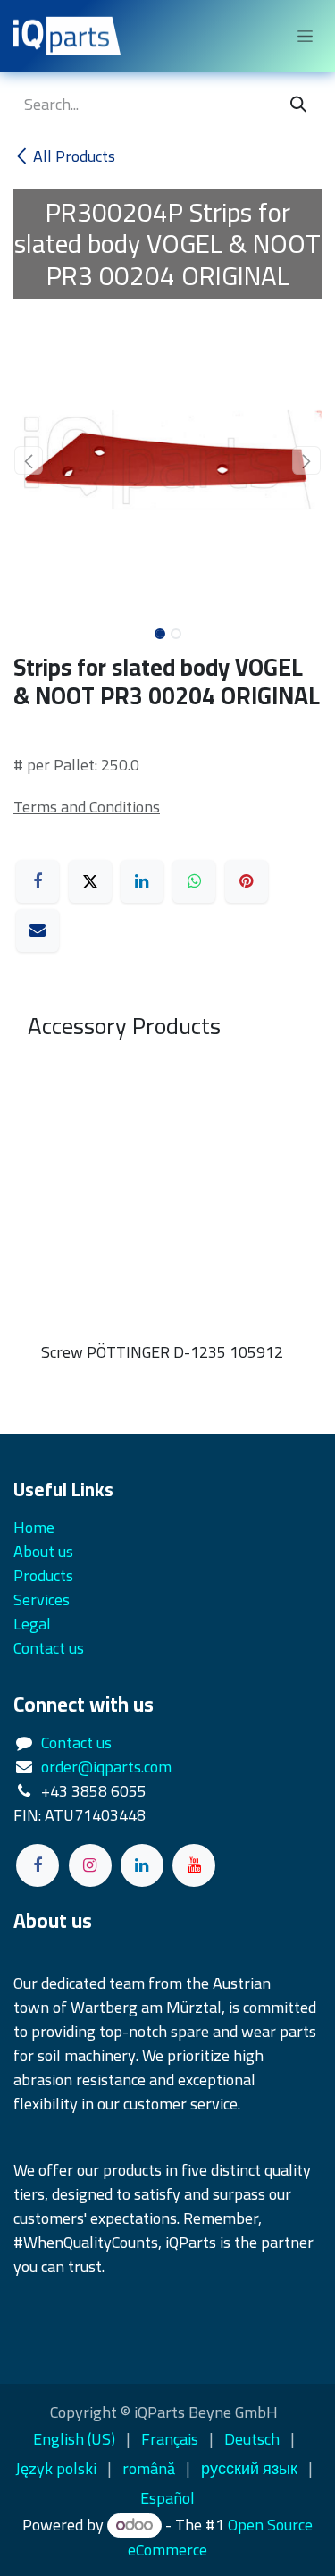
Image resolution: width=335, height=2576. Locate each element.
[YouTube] (194, 1865)
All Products (74, 156)
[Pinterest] (247, 881)
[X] (90, 881)
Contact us (76, 1743)
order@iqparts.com (106, 1767)
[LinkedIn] (142, 881)
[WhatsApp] (194, 881)
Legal (32, 1624)
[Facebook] (38, 881)
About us (43, 1551)
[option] (167, 1219)
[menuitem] (74, 2439)
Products (43, 1575)
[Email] (38, 930)
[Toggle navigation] (305, 36)
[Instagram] (90, 1865)
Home (34, 1527)
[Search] (298, 104)
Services (42, 1599)
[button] (29, 460)
